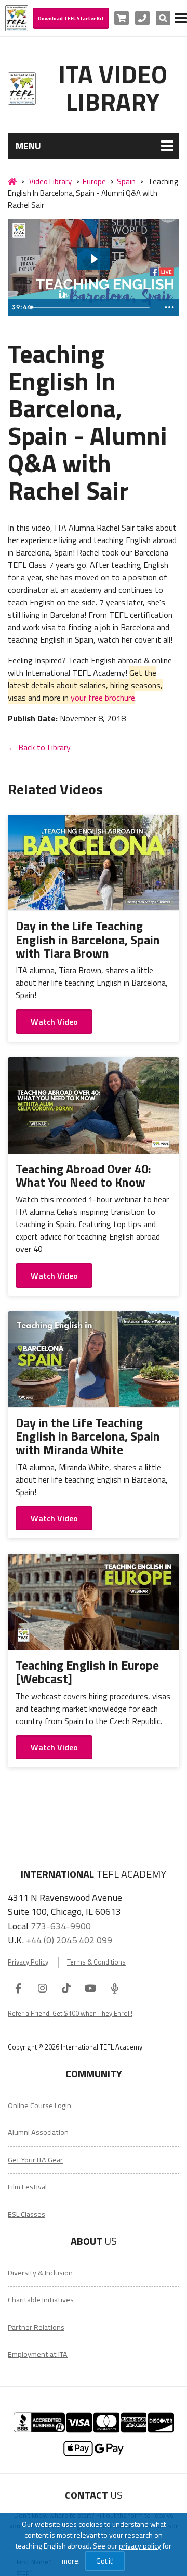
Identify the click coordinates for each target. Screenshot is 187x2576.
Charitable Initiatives (41, 2300)
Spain (126, 182)
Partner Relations (36, 2327)
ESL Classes (26, 2214)
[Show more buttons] (169, 307)
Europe (94, 182)
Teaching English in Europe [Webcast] (87, 1672)
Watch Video (54, 1022)
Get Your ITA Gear (35, 2160)
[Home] (12, 182)
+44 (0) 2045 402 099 (69, 1940)
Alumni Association (38, 2132)
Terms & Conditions (96, 1962)
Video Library (50, 182)
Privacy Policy (28, 1962)
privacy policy (140, 2546)
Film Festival (27, 2187)
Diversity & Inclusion (40, 2273)
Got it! (105, 2561)
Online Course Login (39, 2105)
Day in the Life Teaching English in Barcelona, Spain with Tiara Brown (88, 939)
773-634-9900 (61, 1926)
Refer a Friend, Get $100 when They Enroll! (70, 2013)
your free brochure (103, 698)
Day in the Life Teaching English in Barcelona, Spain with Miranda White (88, 1436)
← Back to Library (39, 747)
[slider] (93, 307)
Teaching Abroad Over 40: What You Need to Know (83, 1175)
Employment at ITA (38, 2354)
